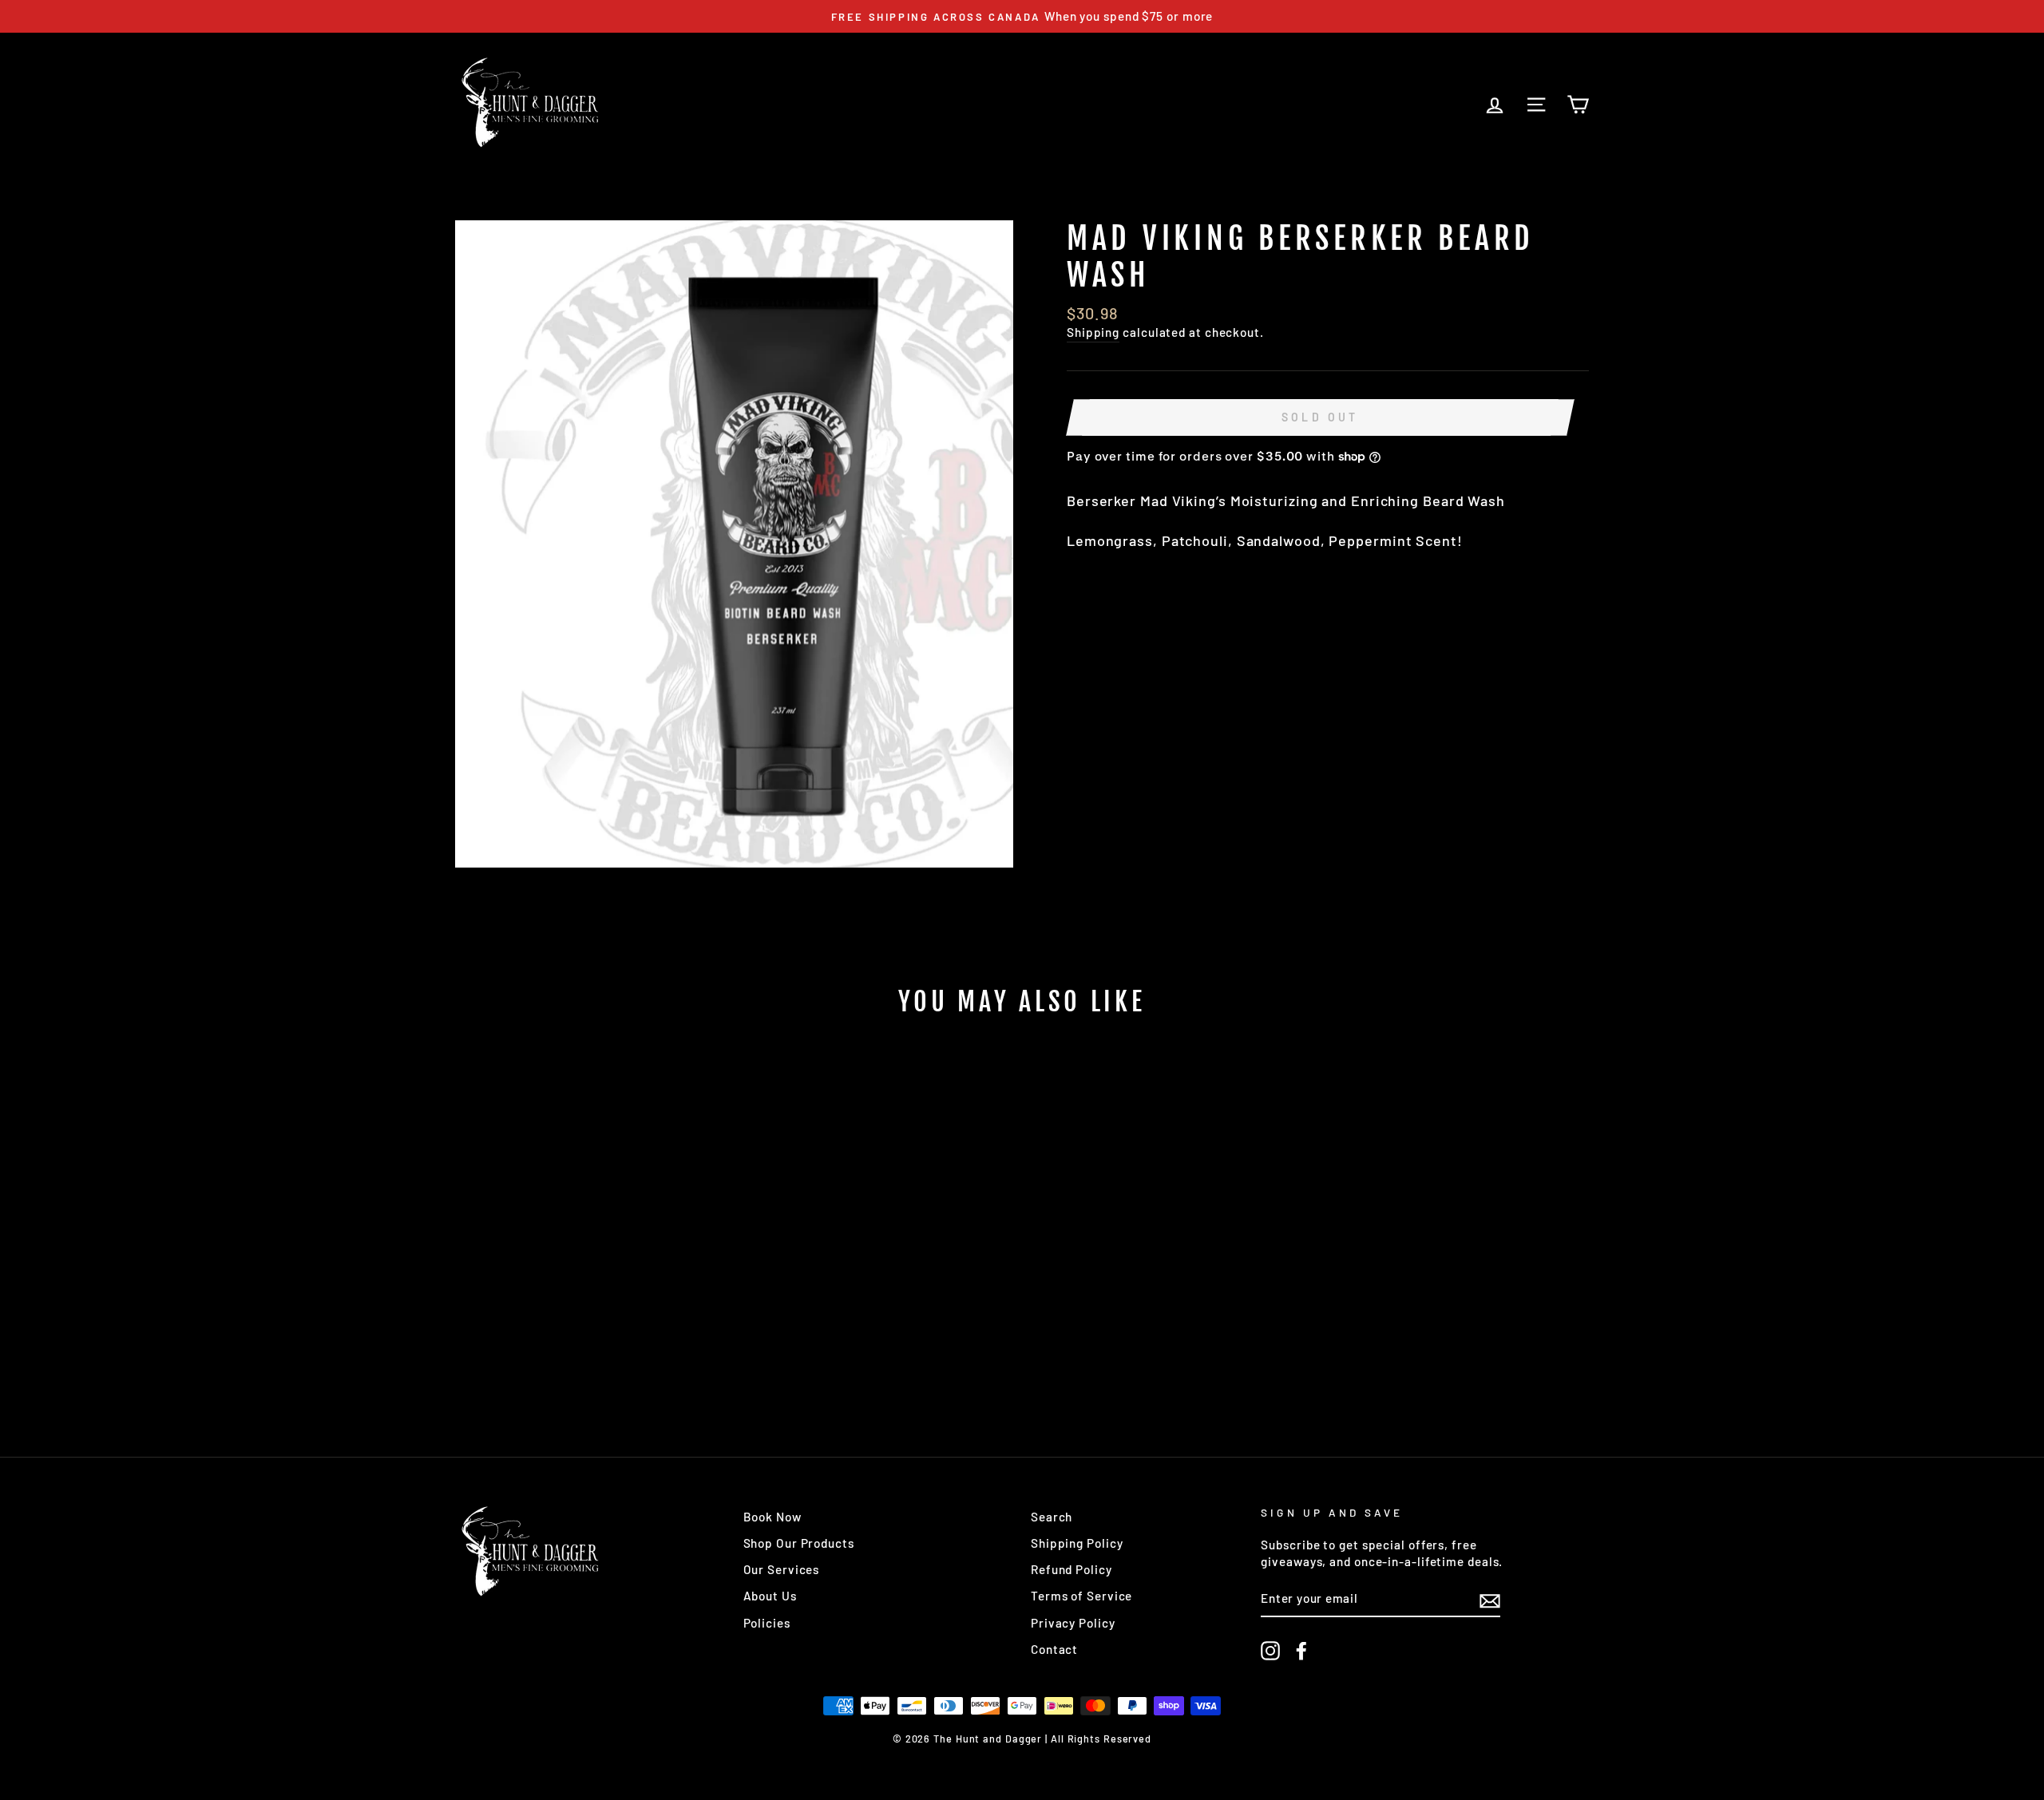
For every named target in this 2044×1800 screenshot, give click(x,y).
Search (1052, 1517)
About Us (770, 1596)
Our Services (782, 1569)
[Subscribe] (1490, 1600)
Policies (767, 1623)
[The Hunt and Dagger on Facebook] (1301, 1651)
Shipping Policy (1077, 1543)
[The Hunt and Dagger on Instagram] (1270, 1651)
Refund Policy (1072, 1569)
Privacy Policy (1073, 1623)
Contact (1054, 1649)
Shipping (1093, 332)
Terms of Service (1081, 1596)
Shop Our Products (799, 1543)
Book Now (772, 1517)
